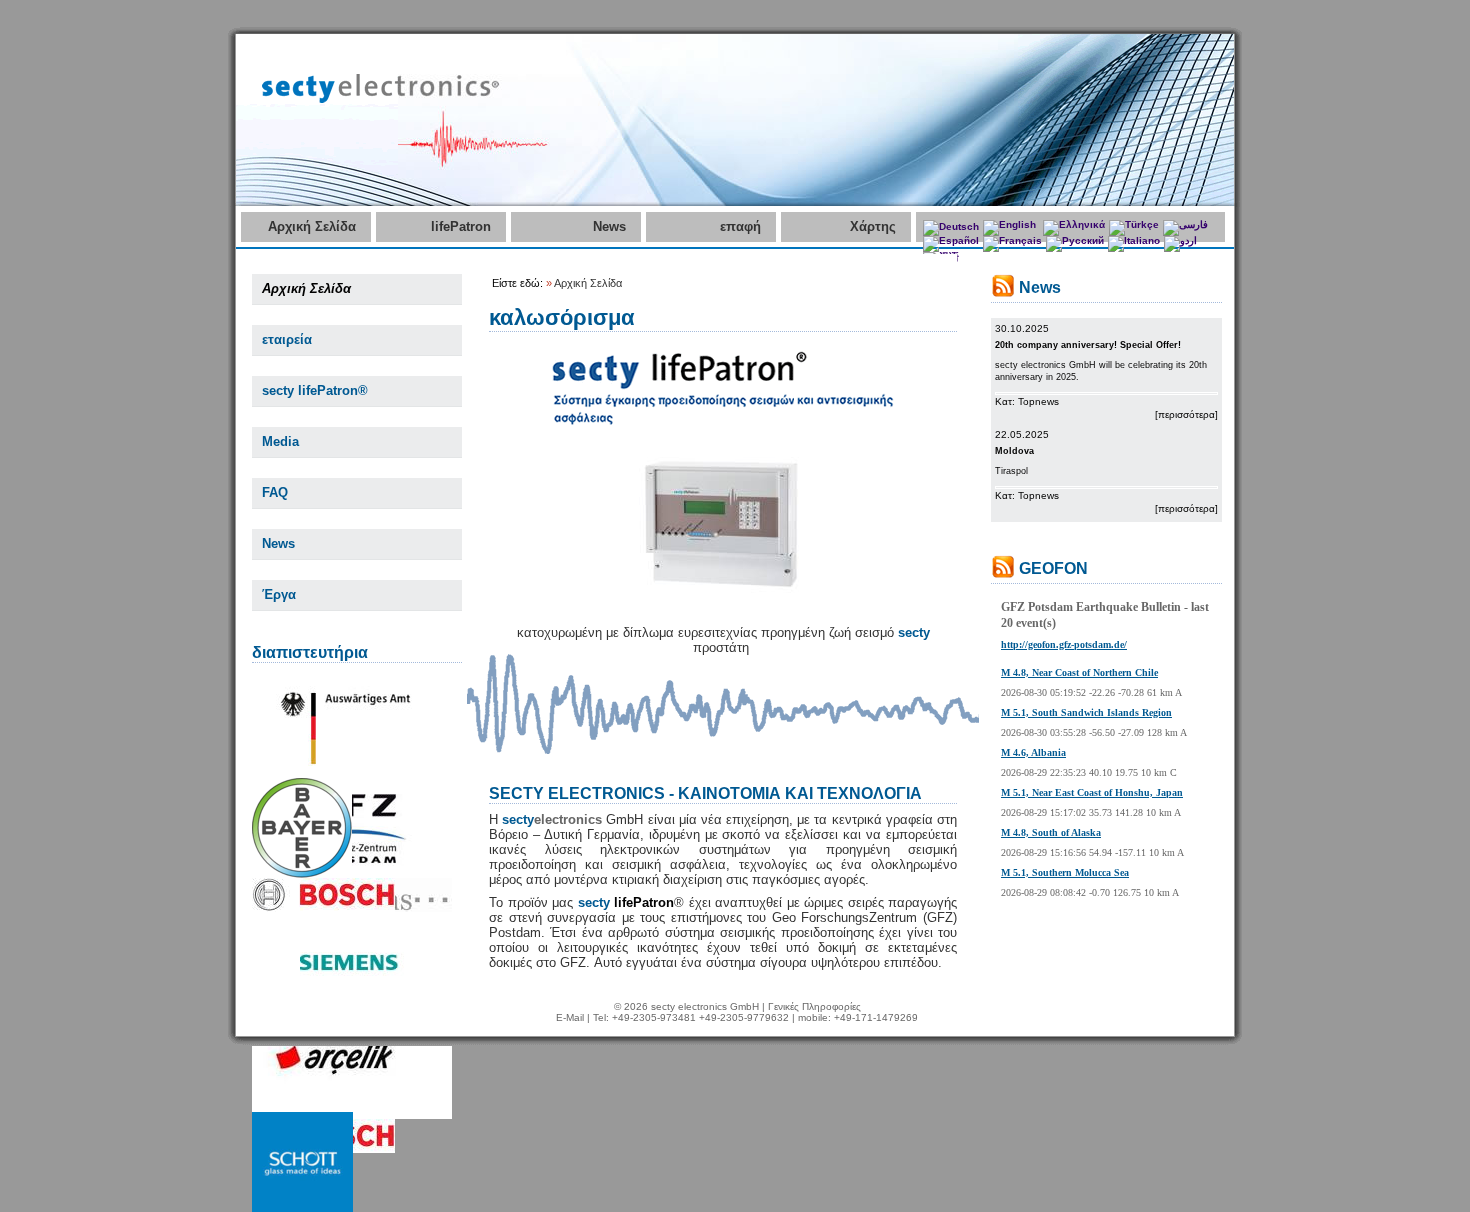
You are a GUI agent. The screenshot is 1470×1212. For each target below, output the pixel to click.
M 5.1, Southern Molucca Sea (1065, 872)
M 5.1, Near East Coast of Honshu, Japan (1092, 792)
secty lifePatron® (315, 390)
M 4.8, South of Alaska (1051, 832)
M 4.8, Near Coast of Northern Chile (1079, 672)
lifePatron (461, 226)
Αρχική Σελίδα (312, 226)
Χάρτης (873, 226)
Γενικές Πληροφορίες (814, 1006)
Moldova (1014, 451)
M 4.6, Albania (1033, 752)
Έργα (279, 594)
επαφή (740, 226)
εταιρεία (287, 339)
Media (280, 441)
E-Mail (570, 1017)
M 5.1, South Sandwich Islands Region (1086, 712)
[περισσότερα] (1186, 414)
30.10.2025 (1022, 328)
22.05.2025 (1022, 434)
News (609, 226)
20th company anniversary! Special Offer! (1088, 345)
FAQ (275, 492)
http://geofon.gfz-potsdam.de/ (1064, 644)
